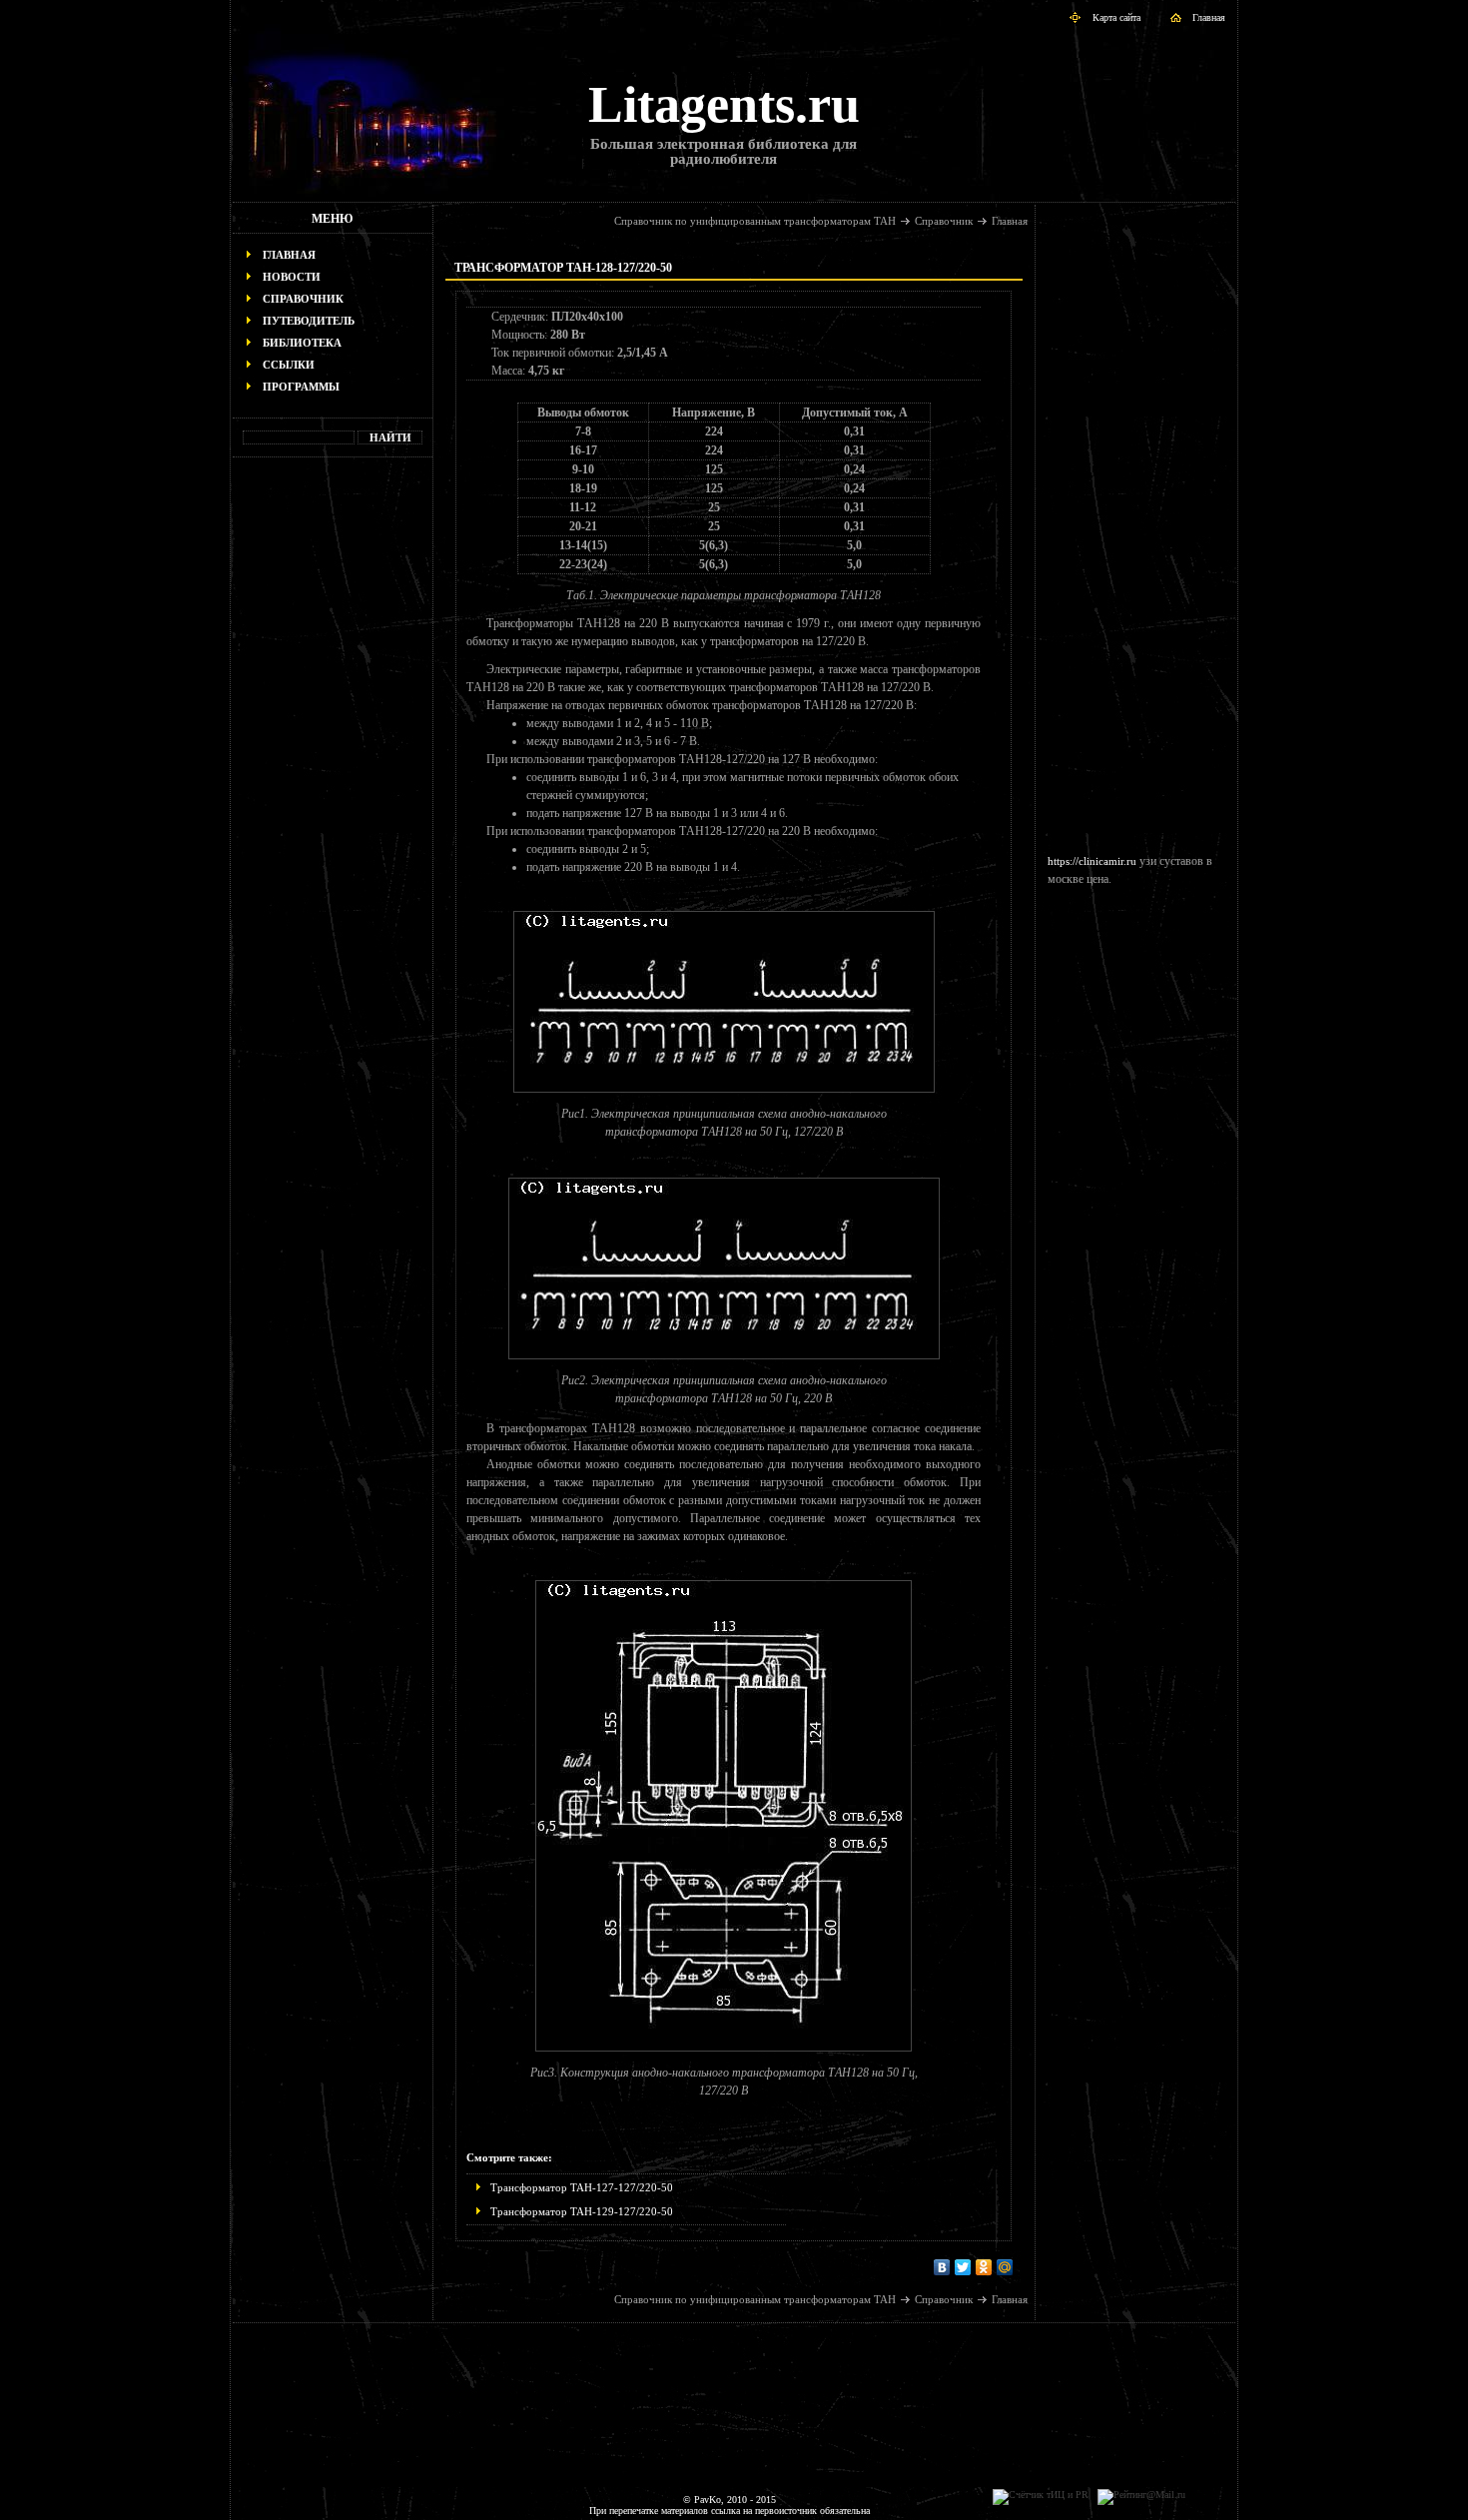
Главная (1209, 17)
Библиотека (302, 343)
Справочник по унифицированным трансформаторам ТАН (755, 221)
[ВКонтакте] (942, 2267)
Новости (292, 277)
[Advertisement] (333, 775)
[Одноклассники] (984, 2267)
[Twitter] (963, 2267)
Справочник (303, 299)
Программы (301, 387)
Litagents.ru (724, 104)
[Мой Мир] (1005, 2267)
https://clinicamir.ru (1092, 861)
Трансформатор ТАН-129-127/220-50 (582, 2211)
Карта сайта (1116, 17)
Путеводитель (309, 321)
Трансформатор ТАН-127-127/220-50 (582, 2187)
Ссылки (289, 365)
